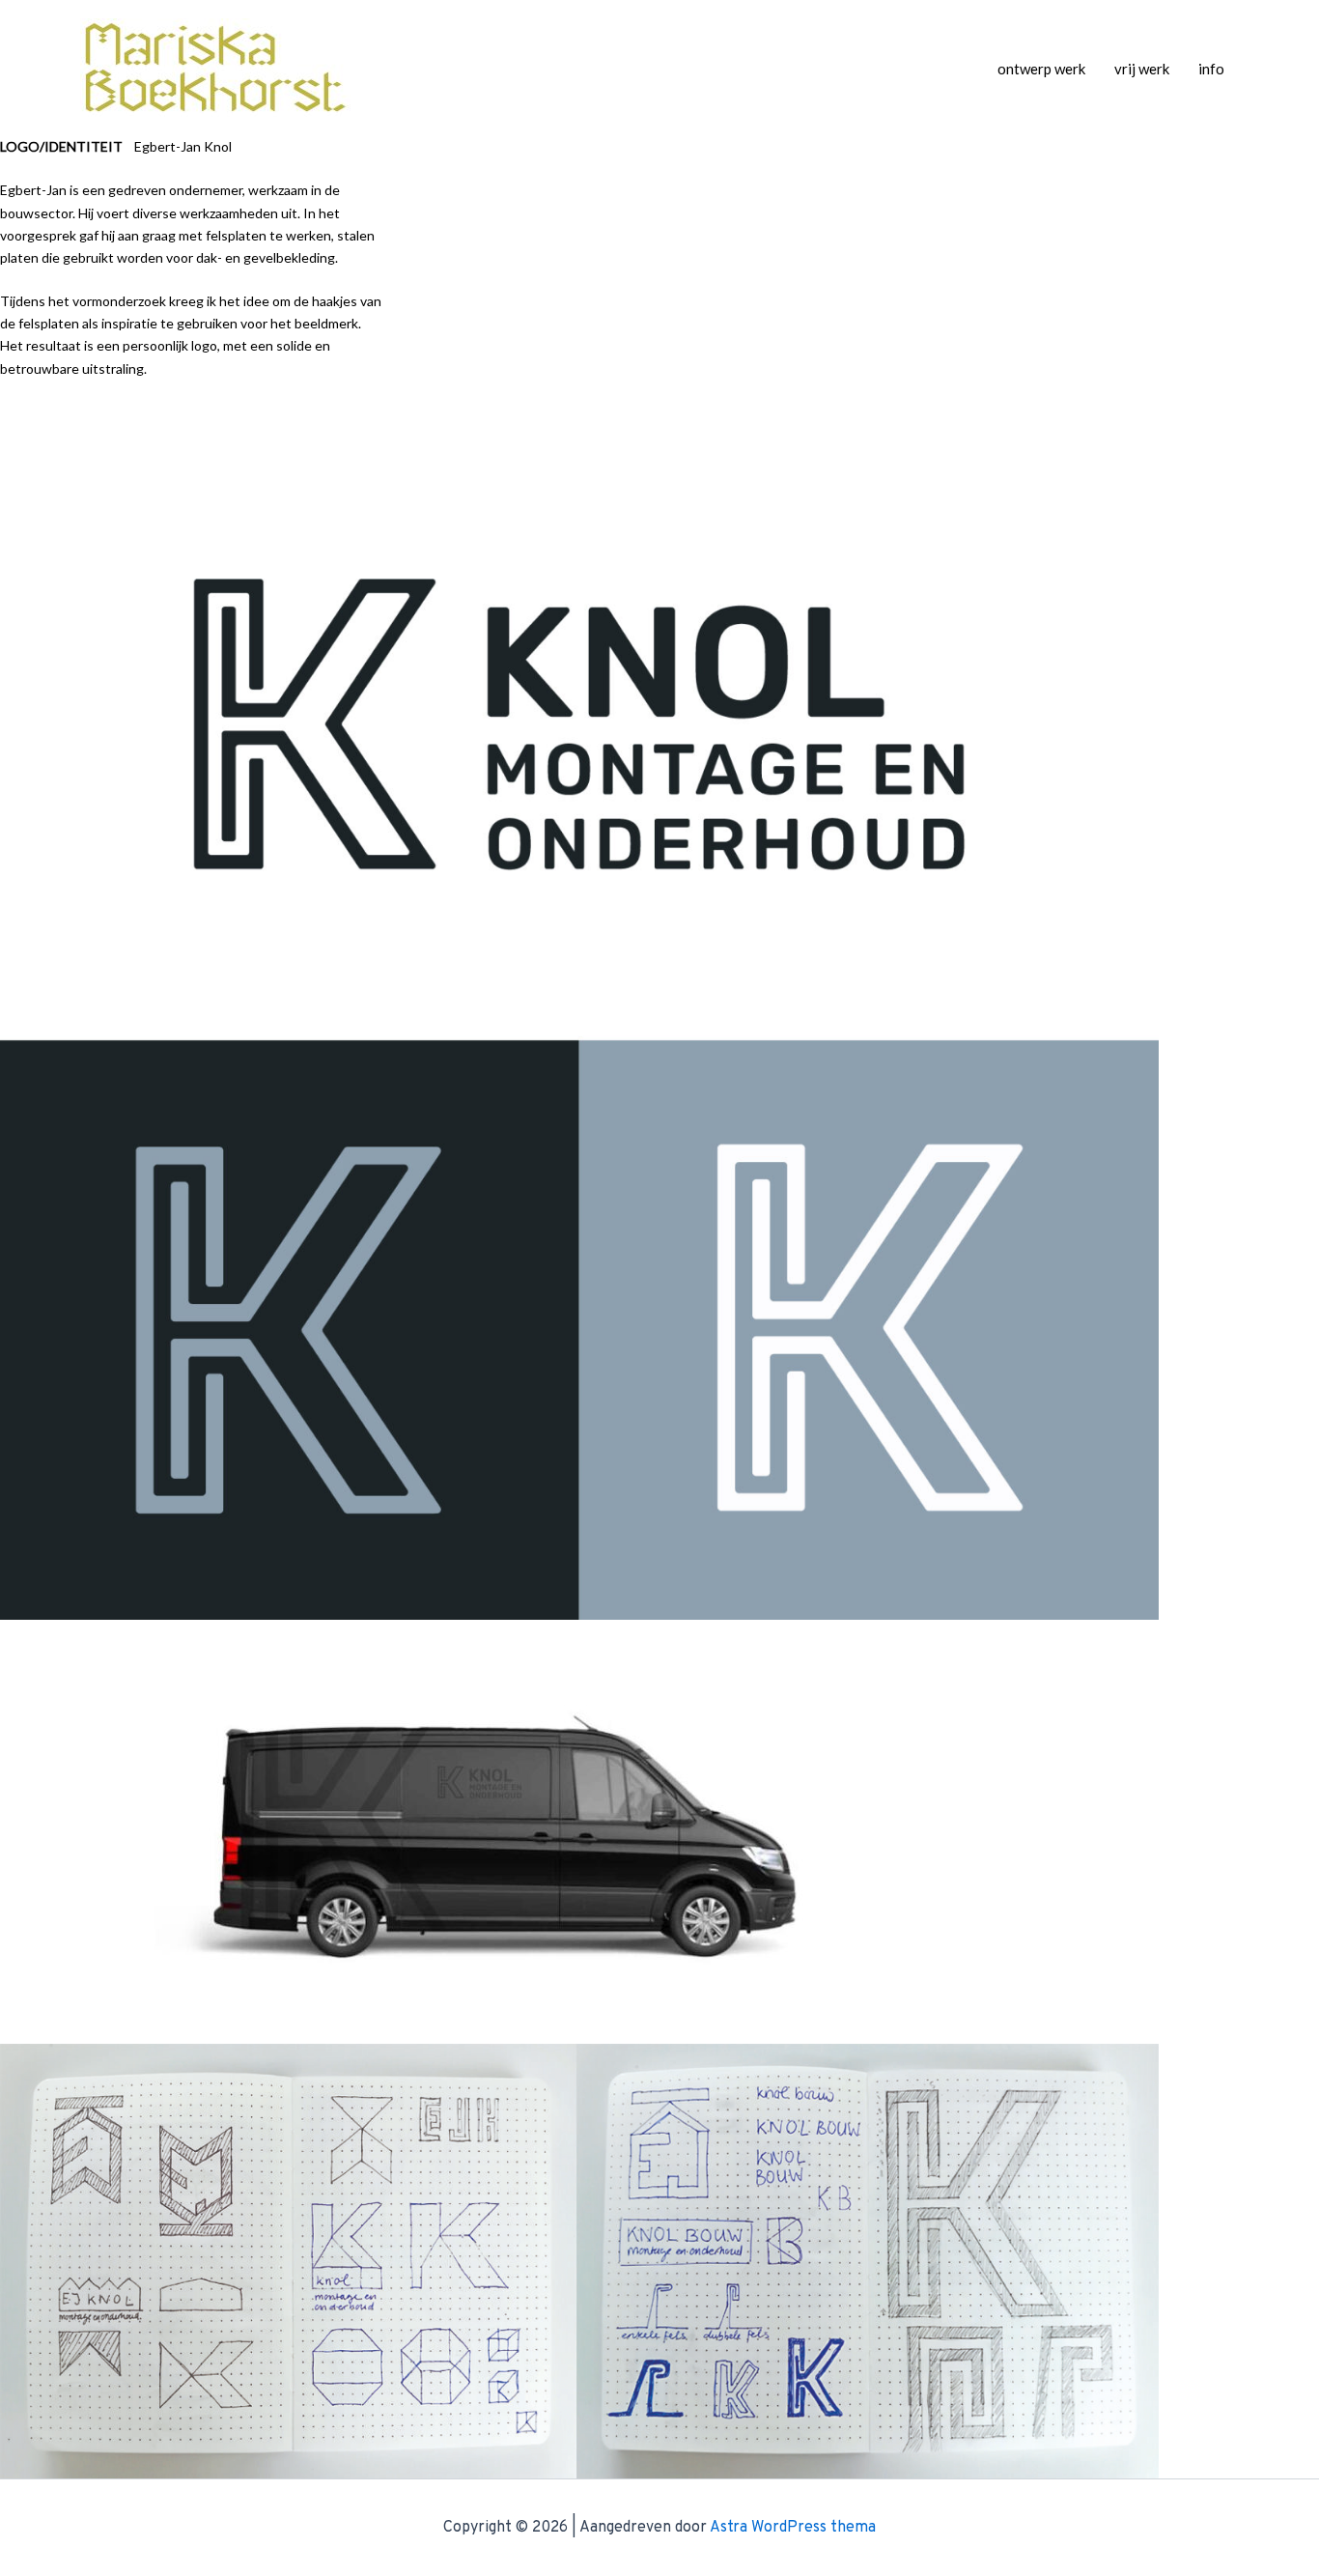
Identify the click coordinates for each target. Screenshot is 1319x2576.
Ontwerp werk (1041, 69)
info (1211, 69)
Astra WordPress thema (793, 2528)
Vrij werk (1142, 69)
